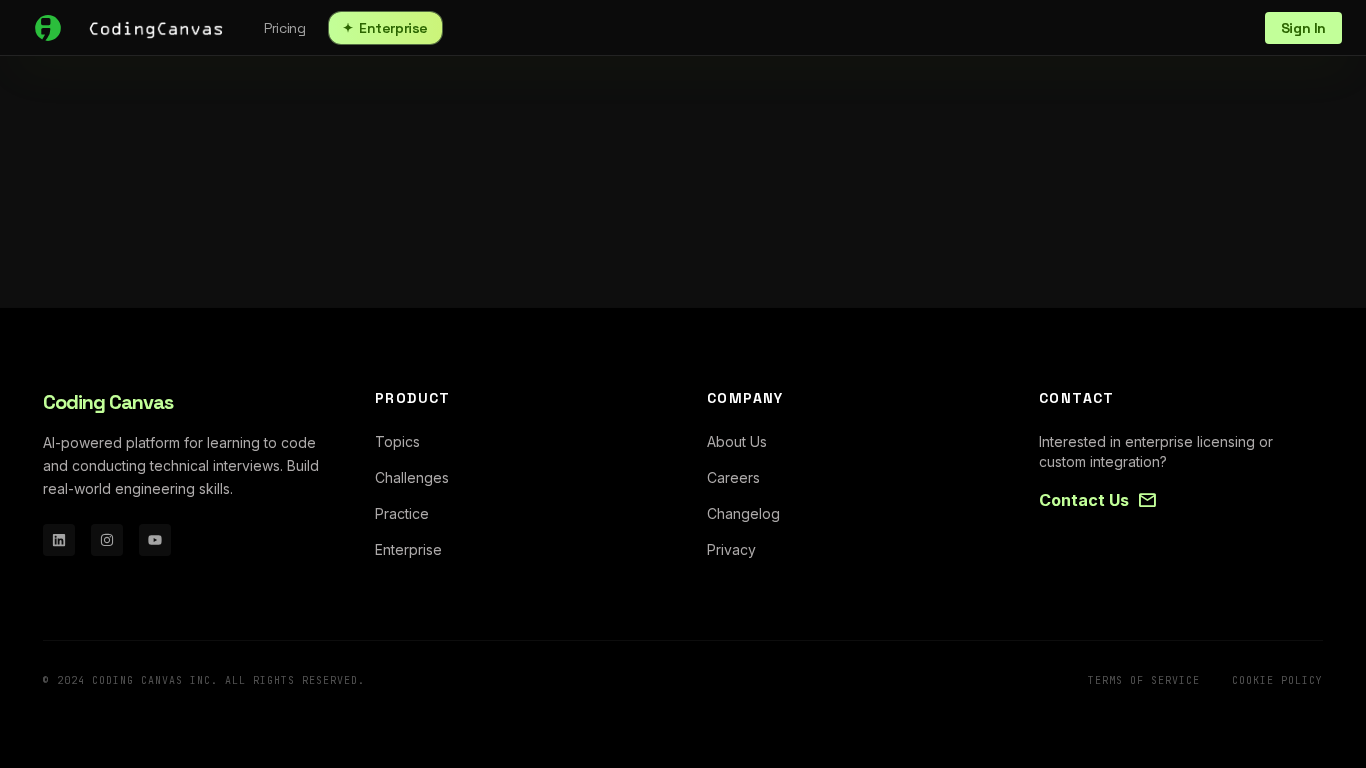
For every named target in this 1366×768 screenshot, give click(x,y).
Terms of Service (1144, 680)
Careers (733, 477)
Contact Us (1098, 500)
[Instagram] (107, 540)
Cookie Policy (1277, 680)
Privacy (731, 549)
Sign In (1303, 28)
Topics (397, 441)
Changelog (743, 513)
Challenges (412, 477)
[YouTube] (155, 540)
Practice (402, 513)
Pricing (284, 28)
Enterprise (385, 28)
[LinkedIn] (59, 540)
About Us (737, 441)
